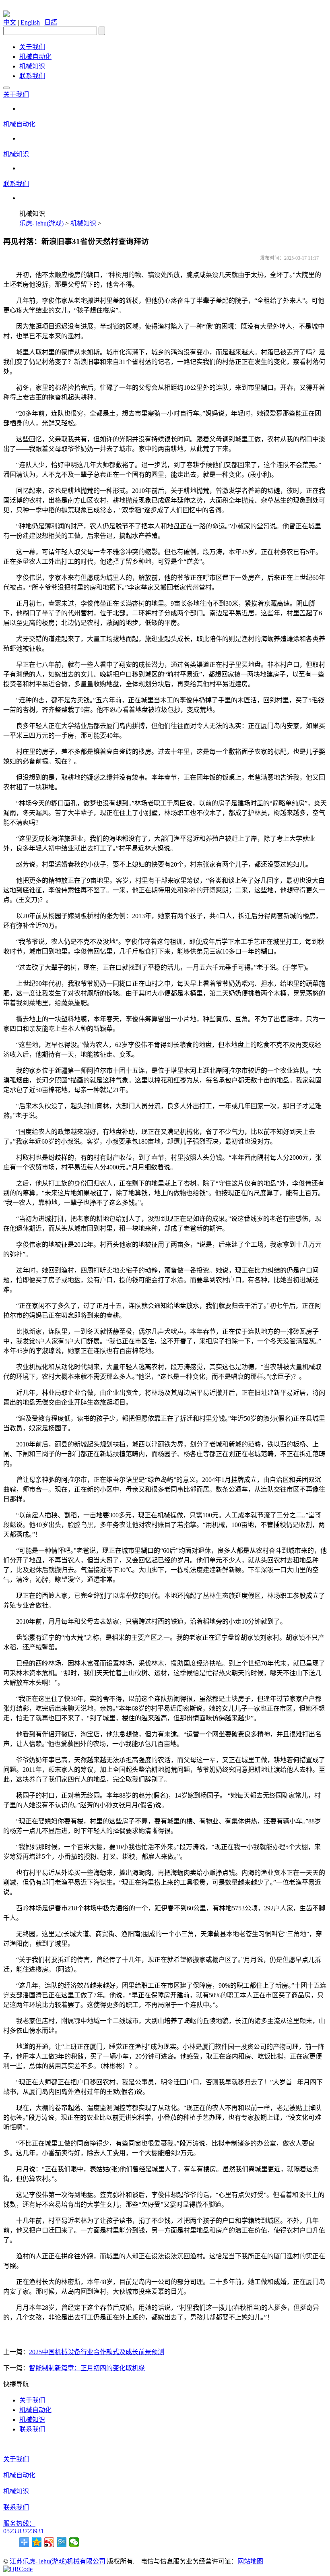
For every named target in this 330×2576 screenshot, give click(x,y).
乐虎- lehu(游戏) (41, 223)
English (30, 22)
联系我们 (32, 76)
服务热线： (19, 2523)
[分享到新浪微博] (49, 2542)
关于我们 (32, 47)
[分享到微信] (74, 2542)
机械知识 (32, 66)
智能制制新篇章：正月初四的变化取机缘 (87, 2368)
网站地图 (250, 2561)
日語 (51, 22)
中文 (10, 22)
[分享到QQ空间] (37, 2542)
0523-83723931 (24, 2531)
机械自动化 (35, 57)
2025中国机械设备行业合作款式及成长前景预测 (97, 2352)
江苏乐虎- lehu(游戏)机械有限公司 (58, 2561)
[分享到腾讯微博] (62, 2542)
